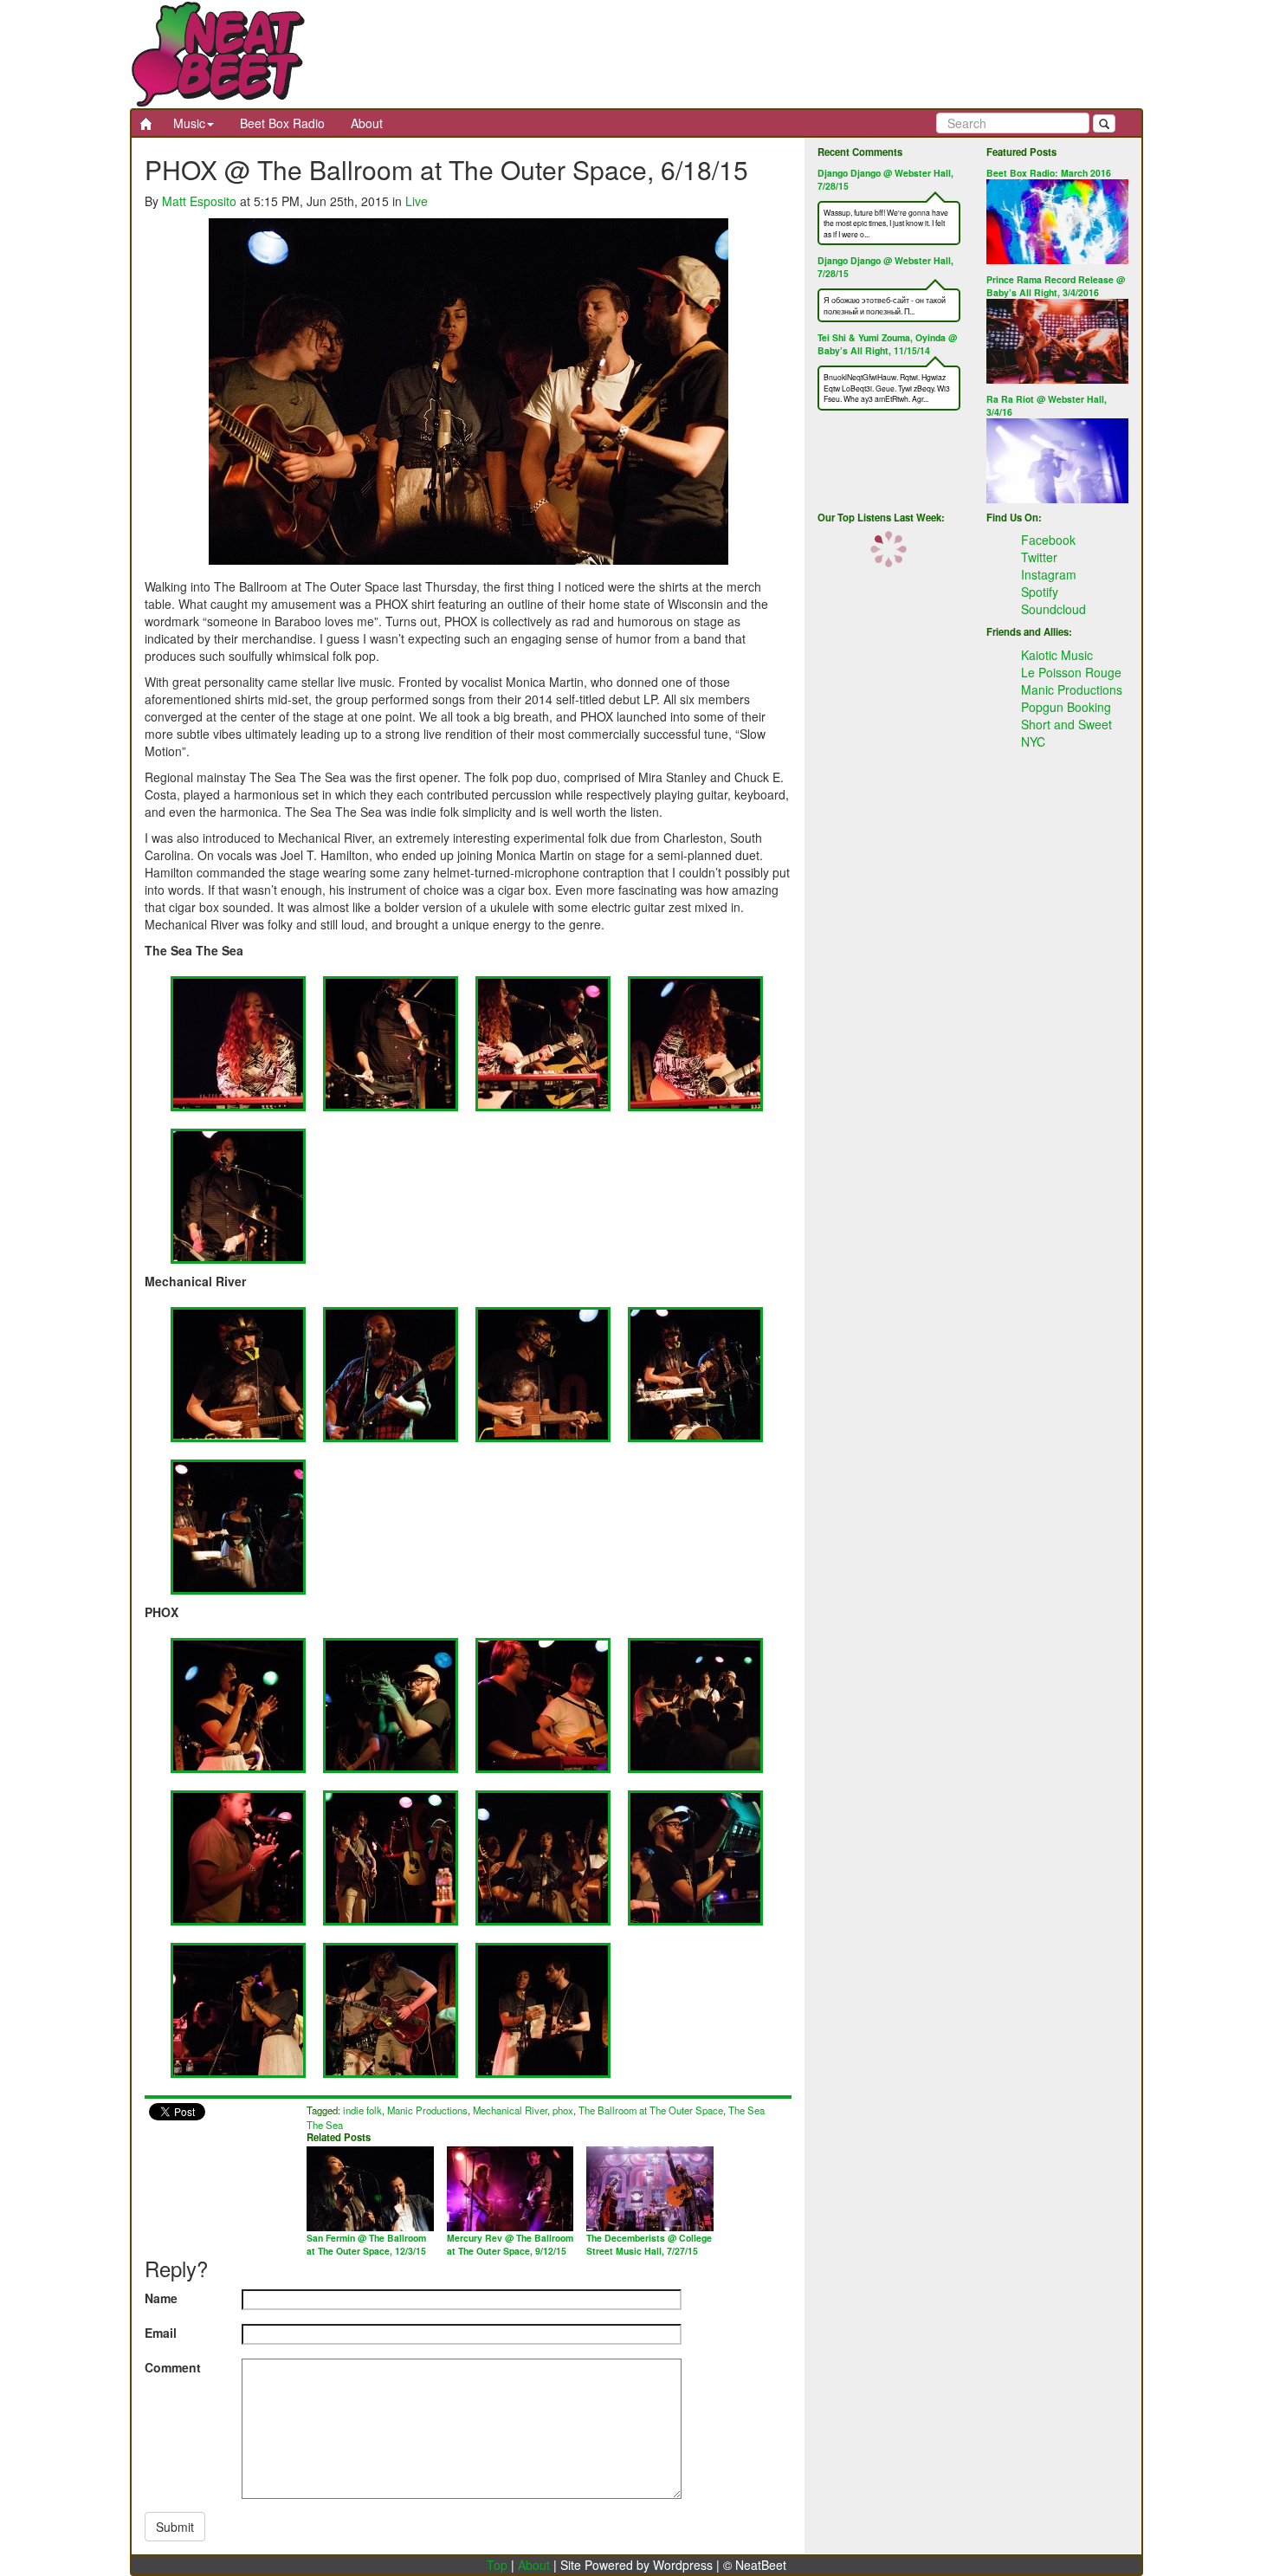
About (367, 123)
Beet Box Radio (282, 123)
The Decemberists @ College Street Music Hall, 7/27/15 (649, 2244)
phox (563, 2110)
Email (161, 2333)
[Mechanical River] (238, 1373)
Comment (173, 2367)
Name (161, 2298)
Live (417, 201)
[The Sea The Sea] (238, 1042)
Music (189, 123)
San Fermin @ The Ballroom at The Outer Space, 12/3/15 (366, 2244)
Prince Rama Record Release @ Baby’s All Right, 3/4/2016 (1056, 286)
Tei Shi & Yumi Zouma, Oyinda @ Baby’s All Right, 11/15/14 (887, 344)
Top (497, 2565)
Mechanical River (510, 2110)
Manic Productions (427, 2110)
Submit (175, 2527)
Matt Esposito (199, 201)
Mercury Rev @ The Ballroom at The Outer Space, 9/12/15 (510, 2244)
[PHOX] (238, 1704)
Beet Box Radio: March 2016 (1049, 173)
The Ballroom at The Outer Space (651, 2110)
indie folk (362, 2110)
